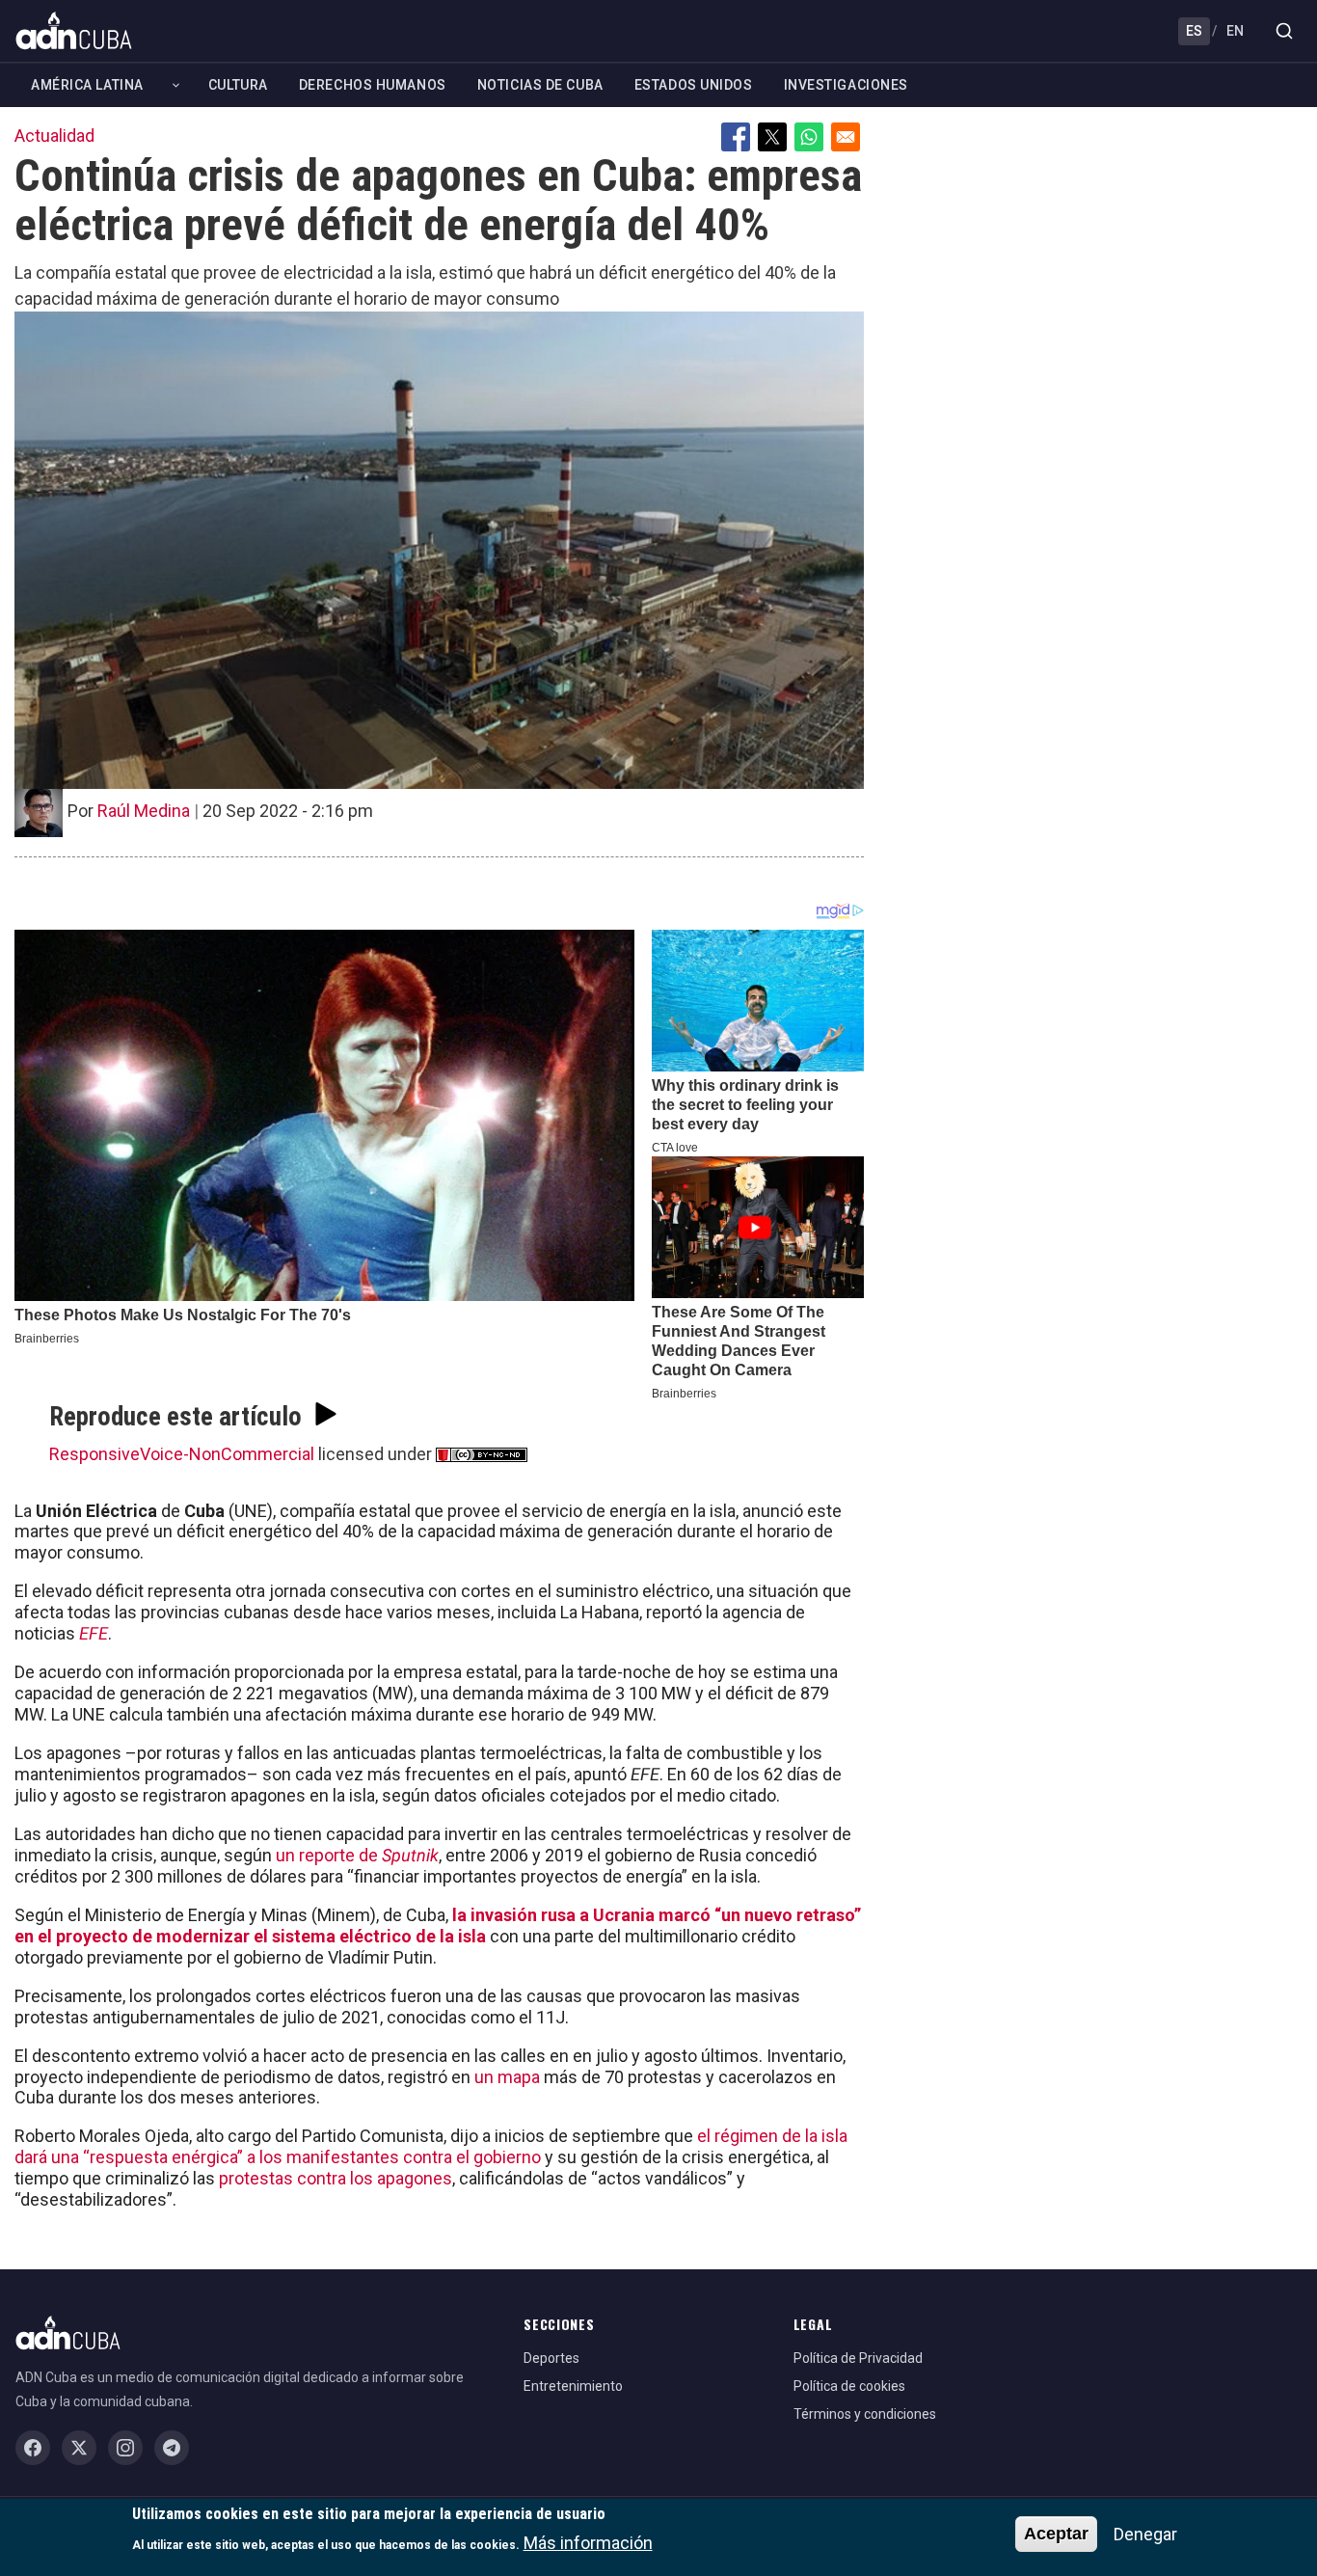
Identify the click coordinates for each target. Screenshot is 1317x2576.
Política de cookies (849, 2386)
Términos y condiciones (865, 2414)
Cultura (238, 85)
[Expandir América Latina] (176, 85)
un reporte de (357, 1855)
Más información (588, 2543)
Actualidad (54, 136)
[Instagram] (125, 2448)
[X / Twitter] (79, 2448)
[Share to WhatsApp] (809, 137)
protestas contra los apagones (336, 2178)
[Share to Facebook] (736, 137)
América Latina (87, 85)
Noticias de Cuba (540, 85)
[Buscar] (1284, 31)
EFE (94, 1633)
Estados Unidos (694, 85)
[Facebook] (33, 2448)
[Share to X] (772, 137)
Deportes (551, 2358)
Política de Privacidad (858, 2358)
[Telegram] (172, 2448)
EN (1235, 31)
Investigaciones (846, 85)
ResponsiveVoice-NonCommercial (182, 1454)
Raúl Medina (144, 811)
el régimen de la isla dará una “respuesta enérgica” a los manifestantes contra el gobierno (431, 2146)
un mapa (507, 2077)
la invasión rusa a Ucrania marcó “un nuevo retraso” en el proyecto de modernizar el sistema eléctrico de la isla (438, 1925)
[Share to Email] (846, 137)
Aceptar (1056, 2534)
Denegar (1145, 2534)
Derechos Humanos (373, 85)
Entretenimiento (573, 2386)
